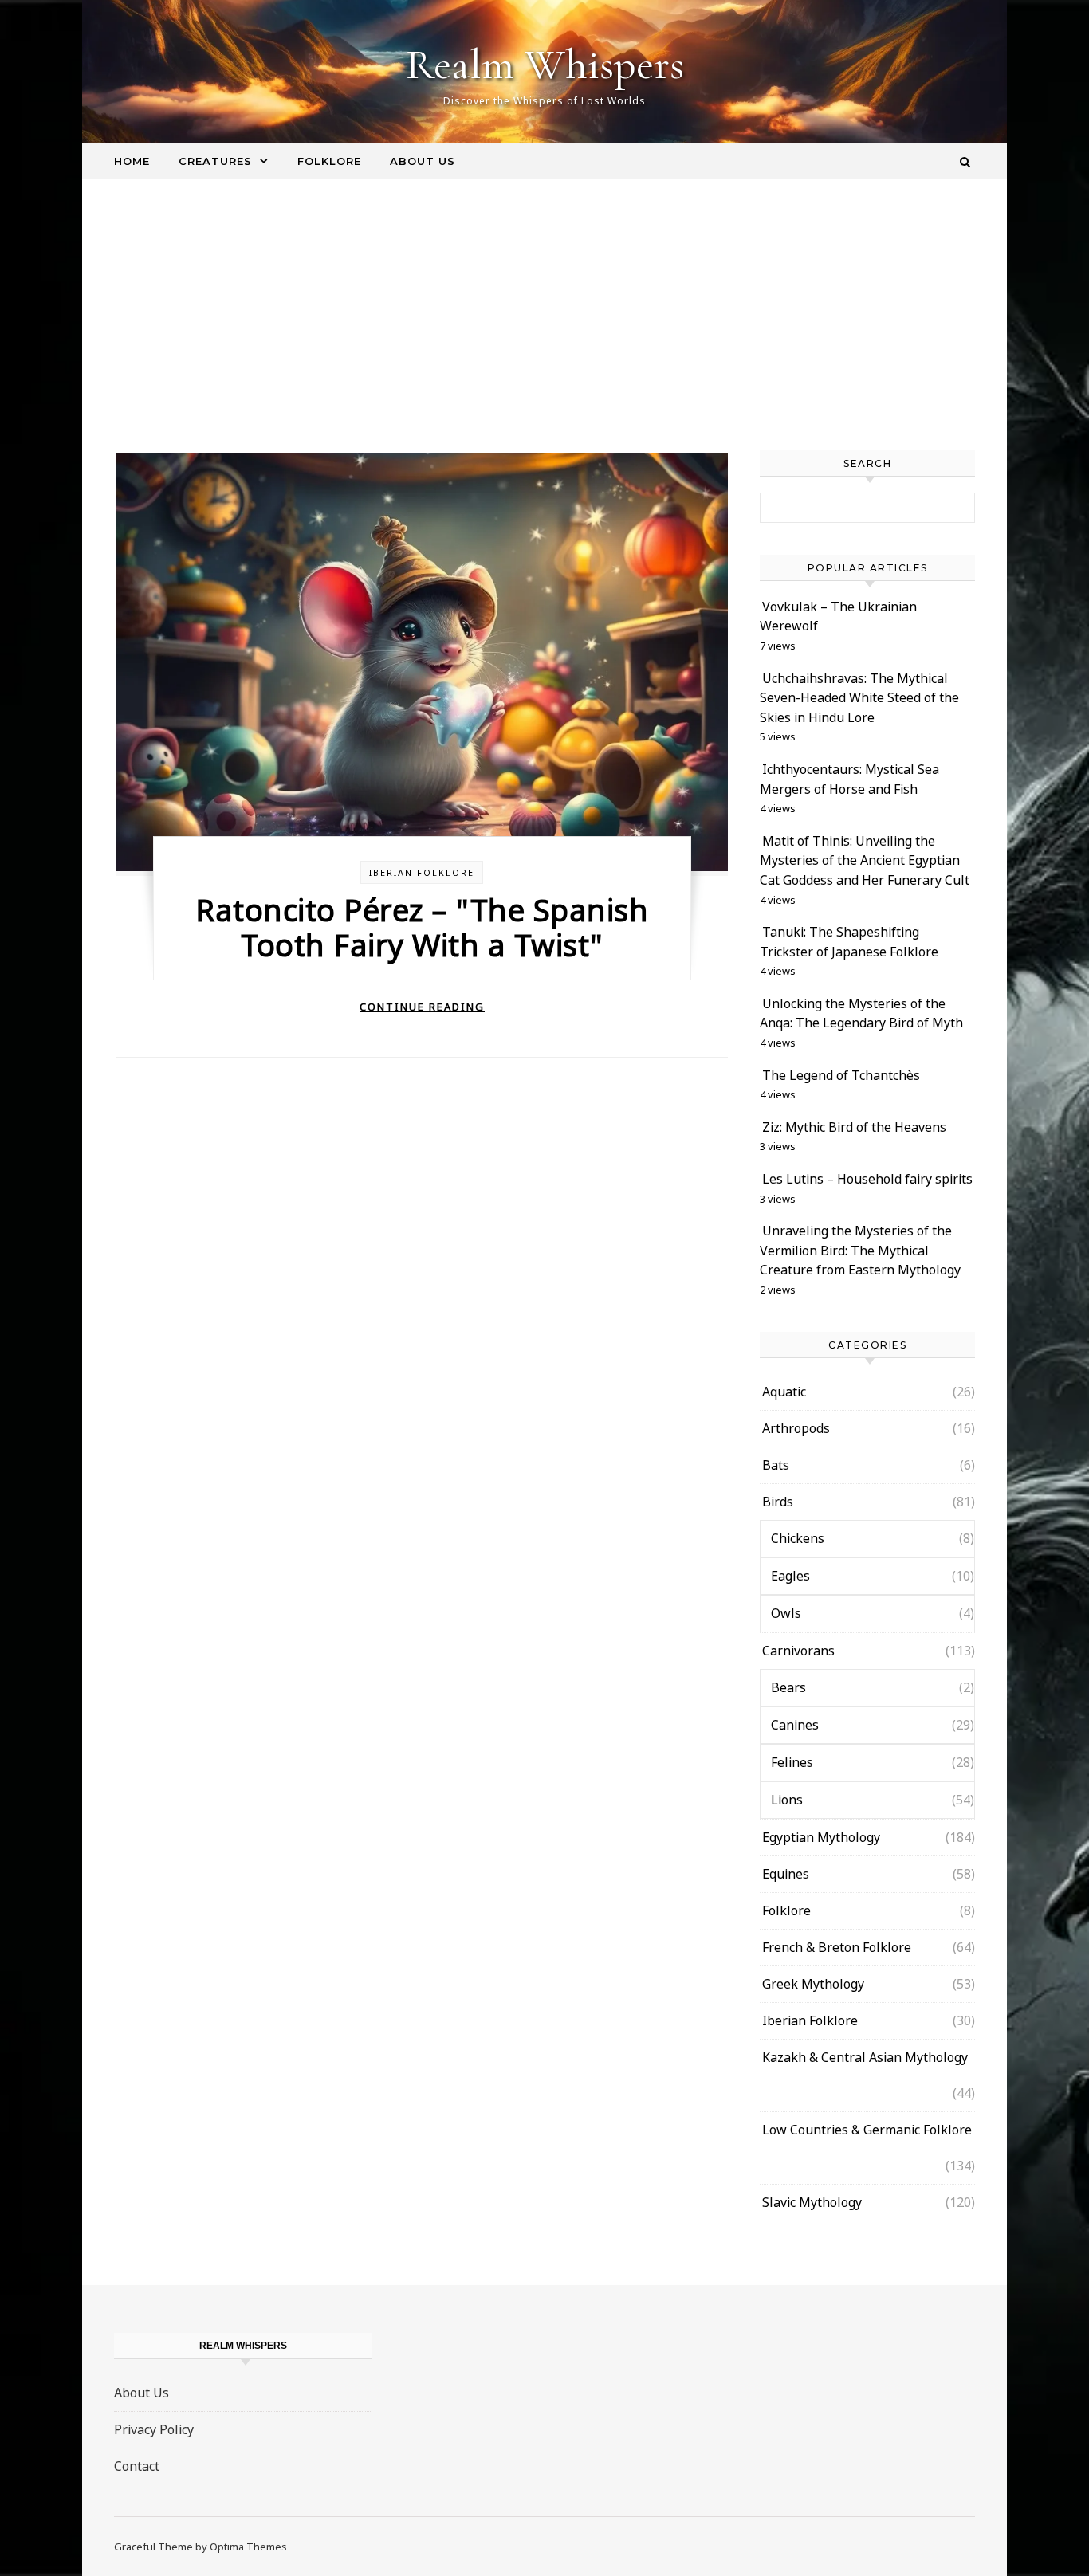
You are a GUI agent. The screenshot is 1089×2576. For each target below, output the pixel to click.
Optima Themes (248, 2547)
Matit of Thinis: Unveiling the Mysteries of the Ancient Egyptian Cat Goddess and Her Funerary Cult (865, 860)
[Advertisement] (544, 331)
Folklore (329, 161)
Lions (787, 1800)
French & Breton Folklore (837, 1947)
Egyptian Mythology (821, 1837)
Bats (776, 1465)
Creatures (215, 161)
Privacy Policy (154, 2429)
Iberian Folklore (422, 872)
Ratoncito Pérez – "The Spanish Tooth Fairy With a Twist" (422, 927)
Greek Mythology (813, 1984)
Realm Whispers (545, 64)
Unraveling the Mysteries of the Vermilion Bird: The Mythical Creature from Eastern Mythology (860, 1250)
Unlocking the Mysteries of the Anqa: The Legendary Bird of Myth (861, 1013)
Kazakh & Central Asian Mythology (865, 2057)
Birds (778, 1502)
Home (132, 161)
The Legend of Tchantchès (841, 1075)
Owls (786, 1613)
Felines (792, 1762)
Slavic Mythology (812, 2202)
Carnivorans (798, 1651)
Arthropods (796, 1428)
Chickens (798, 1538)
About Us (423, 161)
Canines (795, 1725)
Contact (137, 2466)
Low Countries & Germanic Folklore (867, 2130)
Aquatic (784, 1392)
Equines (786, 1874)
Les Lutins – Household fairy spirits (867, 1179)
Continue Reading (422, 1007)
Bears (788, 1687)
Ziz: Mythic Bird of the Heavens (854, 1127)
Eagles (790, 1576)
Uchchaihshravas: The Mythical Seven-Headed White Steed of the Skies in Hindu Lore (859, 698)
